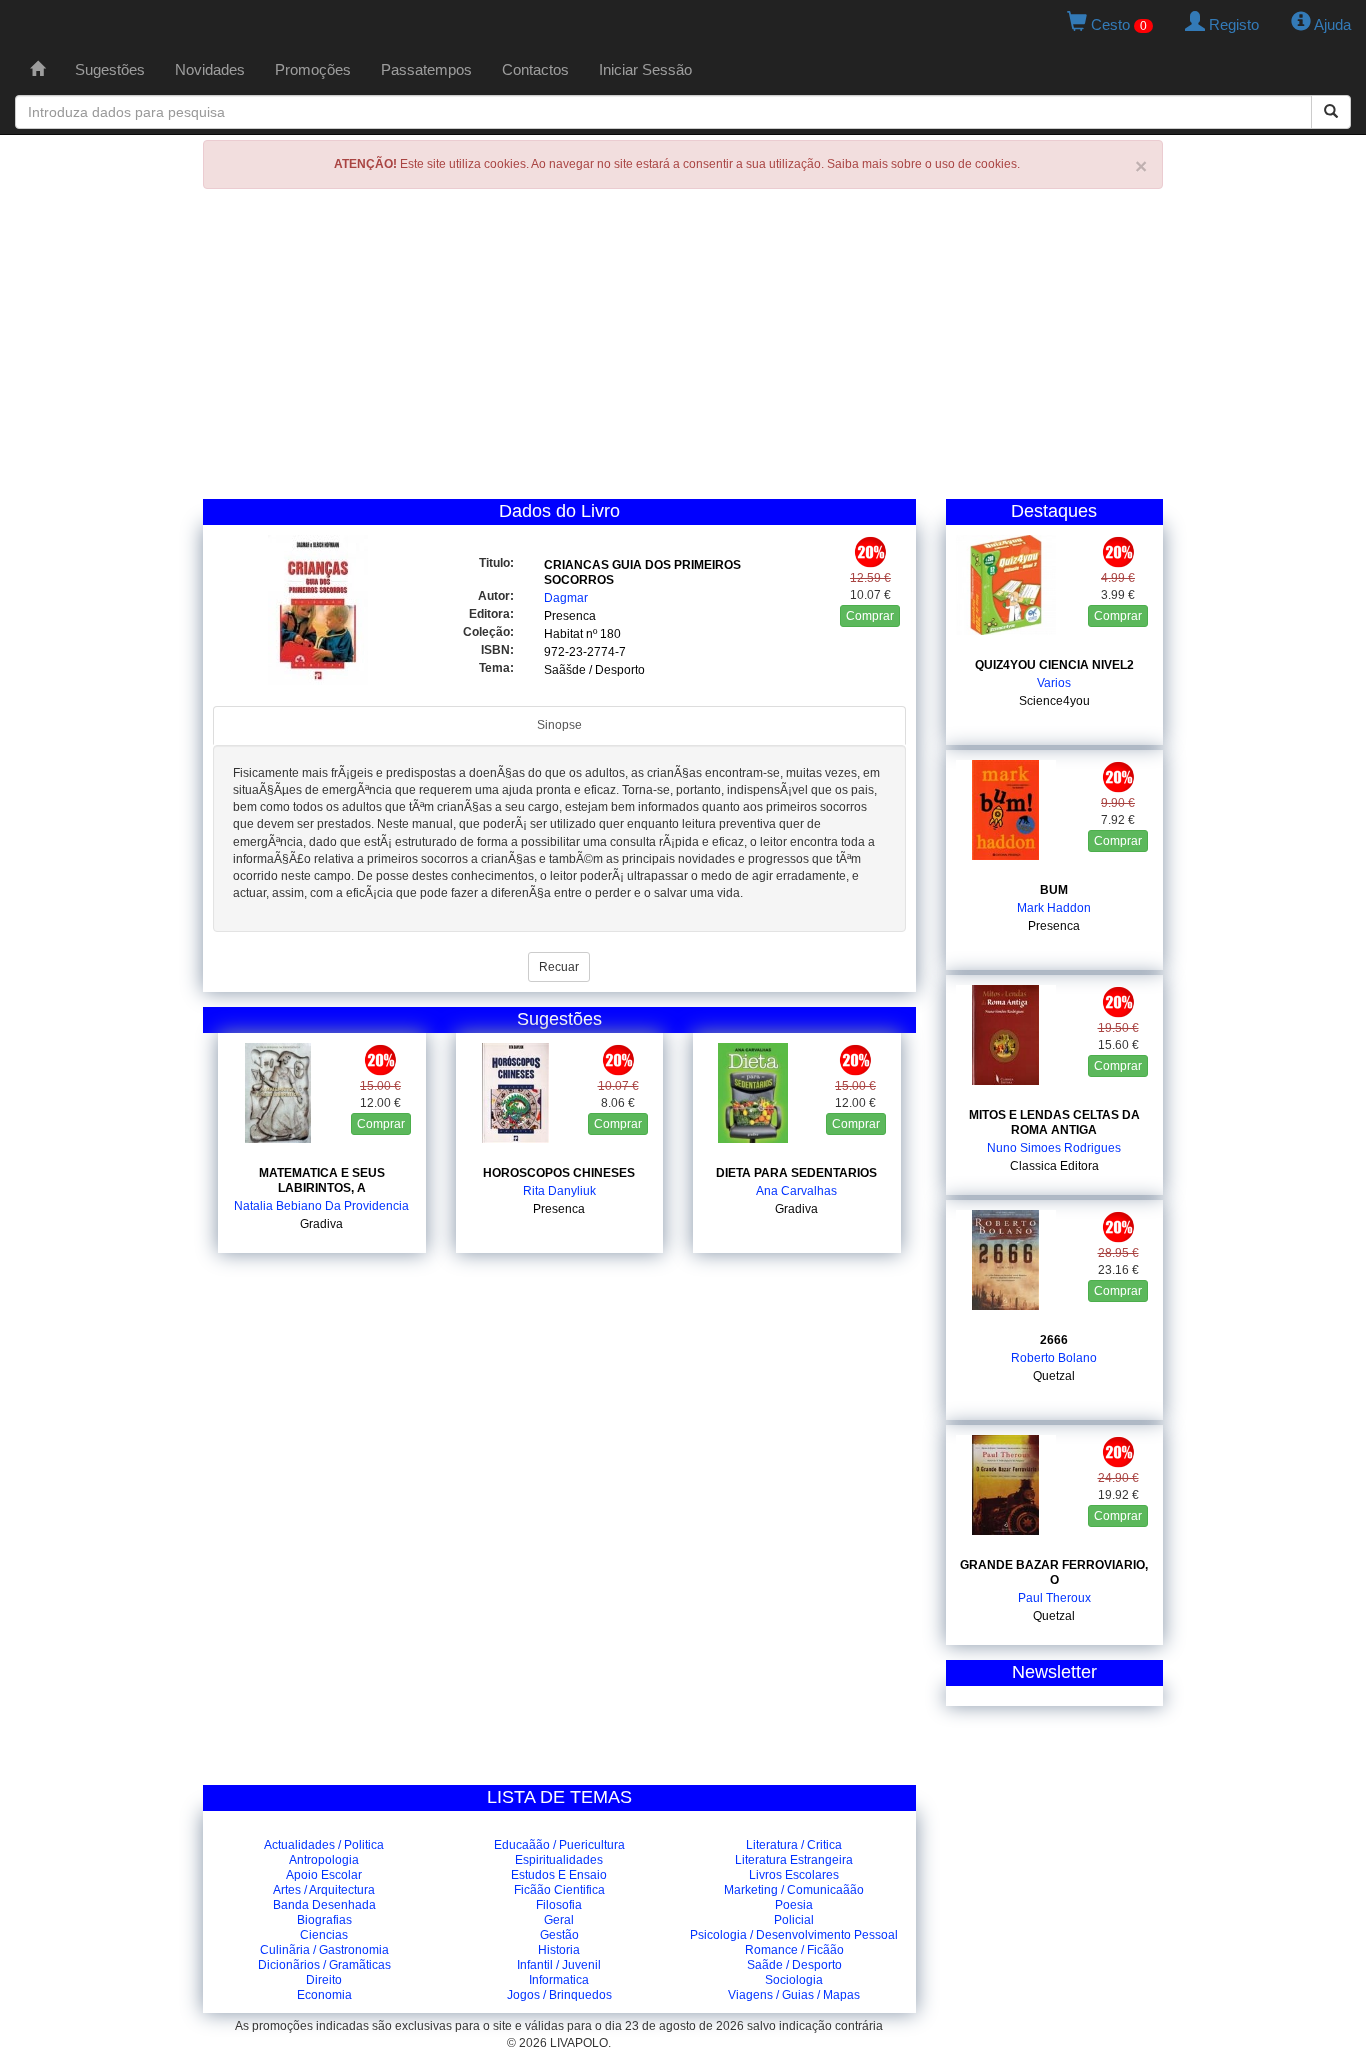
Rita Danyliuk (559, 1191)
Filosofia (559, 1905)
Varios (1054, 683)
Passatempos (426, 69)
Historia (559, 1950)
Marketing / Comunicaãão (794, 1890)
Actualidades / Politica (324, 1845)
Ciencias (324, 1935)
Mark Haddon (1054, 908)
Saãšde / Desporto (594, 670)
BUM (1054, 890)
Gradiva (321, 1224)
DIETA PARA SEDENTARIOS (796, 1173)
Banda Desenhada (324, 1905)
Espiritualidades (559, 1860)
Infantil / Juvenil (559, 1965)
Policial (794, 1920)
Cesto (1117, 24)
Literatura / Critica (794, 1845)
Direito (324, 1980)
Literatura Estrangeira (794, 1860)
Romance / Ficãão (794, 1950)
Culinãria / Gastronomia (324, 1950)
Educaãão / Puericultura (559, 1845)
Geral (559, 1920)
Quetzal (1054, 1376)
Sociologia (794, 1980)
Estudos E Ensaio (559, 1875)
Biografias (324, 1920)
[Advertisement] (683, 349)
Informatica (559, 1980)
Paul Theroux (1054, 1598)
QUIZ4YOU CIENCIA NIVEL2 (1054, 665)
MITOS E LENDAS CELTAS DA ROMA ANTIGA (1054, 1122)
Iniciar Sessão (645, 69)
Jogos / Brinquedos (559, 1995)
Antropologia (324, 1860)
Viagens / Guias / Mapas (794, 1995)
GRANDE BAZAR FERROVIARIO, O (1054, 1572)
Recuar (559, 967)
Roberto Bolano (1054, 1358)
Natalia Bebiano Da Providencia (321, 1206)
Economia (324, 1995)
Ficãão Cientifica (559, 1890)
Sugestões (110, 69)
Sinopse (559, 725)
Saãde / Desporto (794, 1965)
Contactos (535, 69)
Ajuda (1331, 24)
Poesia (794, 1905)
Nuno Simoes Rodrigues (1054, 1148)
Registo (1232, 24)
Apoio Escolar (324, 1875)
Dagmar (566, 598)
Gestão (559, 1935)
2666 (1054, 1340)
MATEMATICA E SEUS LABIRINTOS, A (322, 1180)
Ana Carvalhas (796, 1191)
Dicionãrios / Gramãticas (324, 1965)
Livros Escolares (794, 1875)
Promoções (313, 69)
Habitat (563, 634)
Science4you (1054, 701)
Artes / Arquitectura (324, 1890)
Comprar (870, 616)
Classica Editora (1054, 1166)
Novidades (210, 69)
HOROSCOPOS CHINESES (559, 1173)
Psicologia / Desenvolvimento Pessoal (794, 1935)
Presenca (570, 616)
